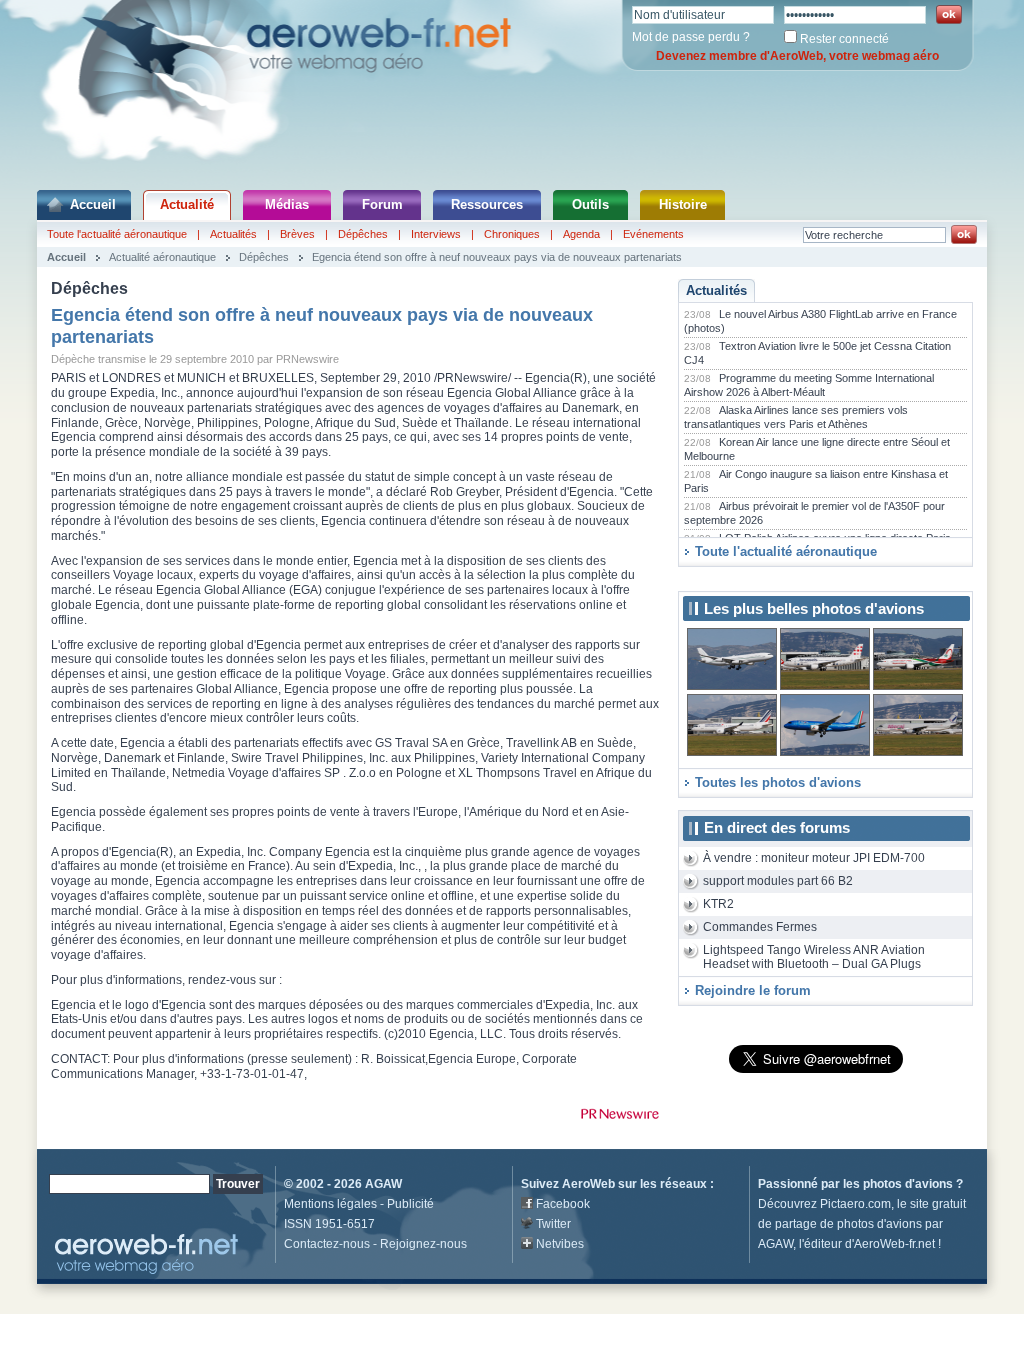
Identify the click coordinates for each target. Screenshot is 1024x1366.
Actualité (187, 204)
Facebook (563, 1204)
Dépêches (363, 234)
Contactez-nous (327, 1244)
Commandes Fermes (760, 927)
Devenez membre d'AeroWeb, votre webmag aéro (797, 56)
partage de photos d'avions (848, 1224)
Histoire (683, 204)
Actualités (233, 234)
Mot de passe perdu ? (691, 37)
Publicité (410, 1204)
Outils (590, 204)
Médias (287, 204)
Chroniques (512, 234)
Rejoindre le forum (753, 990)
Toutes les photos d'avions (778, 782)
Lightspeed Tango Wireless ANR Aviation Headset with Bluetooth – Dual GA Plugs (814, 957)
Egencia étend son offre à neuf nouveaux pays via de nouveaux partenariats (497, 257)
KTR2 (718, 904)
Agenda (581, 234)
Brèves (297, 234)
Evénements (653, 234)
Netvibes (560, 1244)
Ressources (487, 204)
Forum (382, 204)
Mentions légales (330, 1204)
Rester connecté (844, 39)
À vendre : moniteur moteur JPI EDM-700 (814, 858)
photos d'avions (908, 1184)
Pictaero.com (855, 1204)
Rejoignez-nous (423, 1244)
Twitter (553, 1224)
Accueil (93, 204)
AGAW (383, 1184)
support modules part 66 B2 (778, 881)
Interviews (436, 234)
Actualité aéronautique (162, 257)
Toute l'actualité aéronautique (117, 234)
